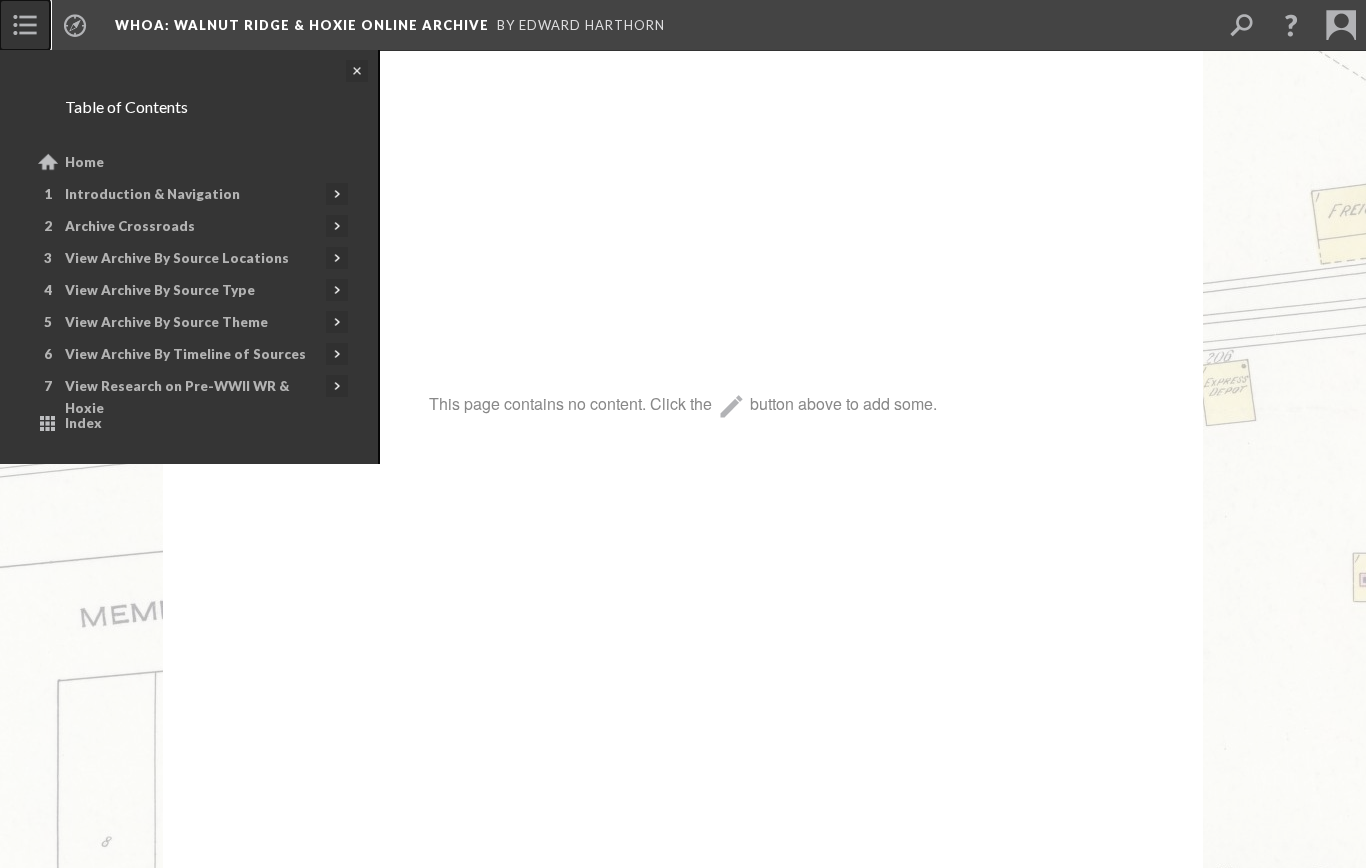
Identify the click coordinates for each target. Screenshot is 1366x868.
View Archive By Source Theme (166, 322)
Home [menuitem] (84, 162)
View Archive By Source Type (160, 290)
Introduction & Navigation (152, 194)
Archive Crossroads (130, 226)
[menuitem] (25, 25)
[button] (1291, 25)
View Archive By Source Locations (177, 258)
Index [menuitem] (83, 423)
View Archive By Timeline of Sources (185, 354)
